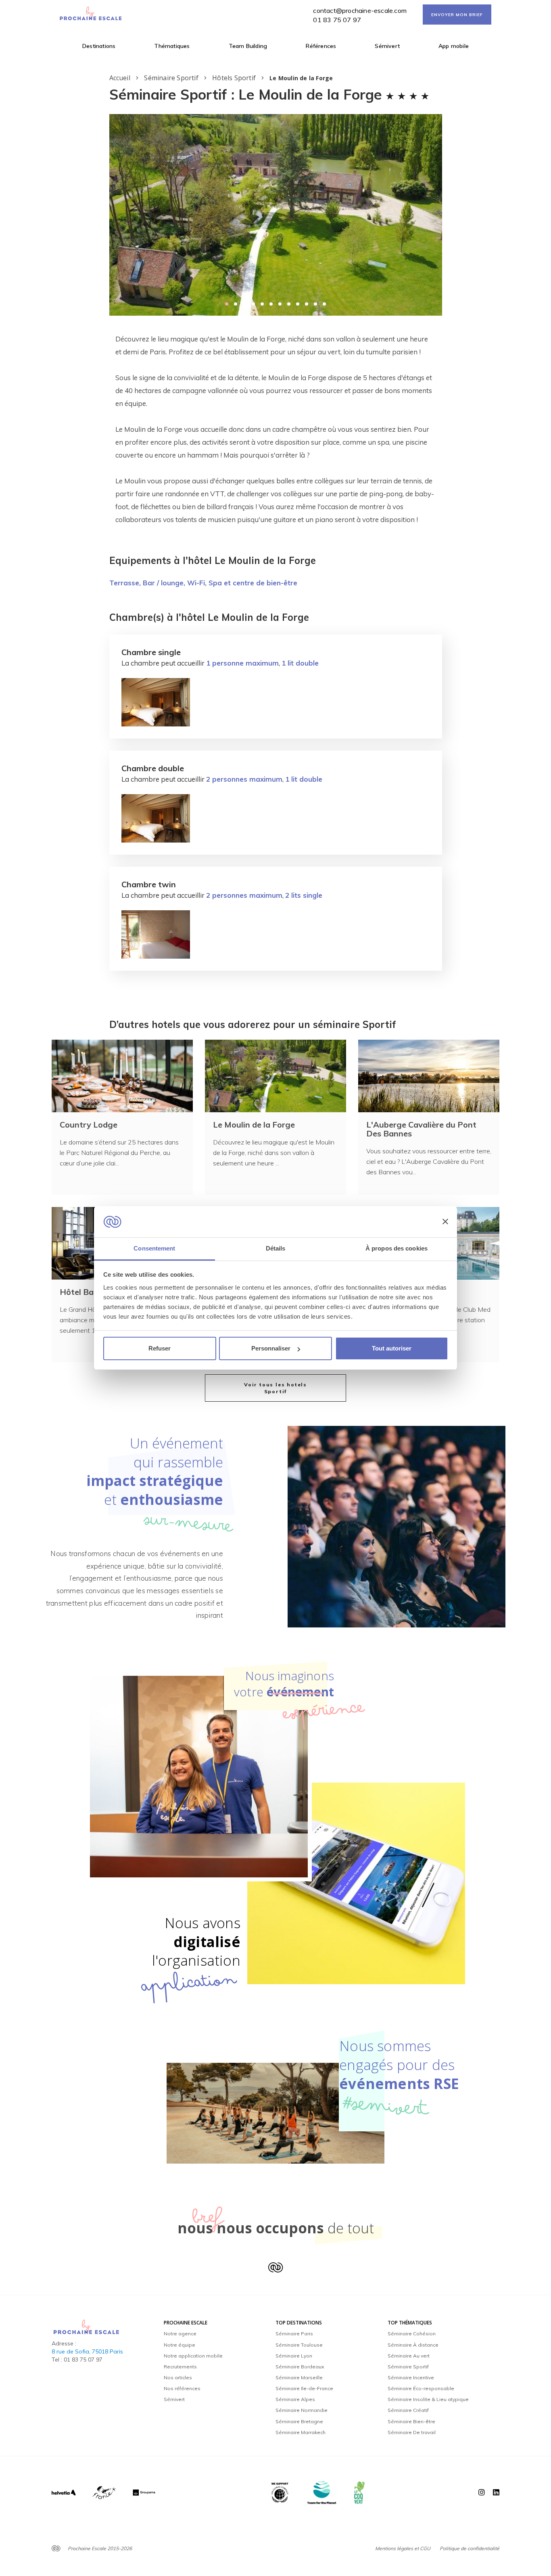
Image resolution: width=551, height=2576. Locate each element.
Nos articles (178, 2377)
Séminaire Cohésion (412, 2334)
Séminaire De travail (412, 2432)
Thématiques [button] (172, 46)
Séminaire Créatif (408, 2410)
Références (321, 46)
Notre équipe (179, 2345)
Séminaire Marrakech (301, 2432)
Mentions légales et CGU (403, 2548)
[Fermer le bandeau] (445, 1222)
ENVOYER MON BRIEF (457, 15)
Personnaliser (271, 1348)
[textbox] (276, 429)
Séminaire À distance (413, 2345)
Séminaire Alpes (295, 2399)
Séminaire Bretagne (299, 2421)
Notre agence (180, 2334)
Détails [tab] (276, 1248)
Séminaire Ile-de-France (304, 2388)
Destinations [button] (99, 46)
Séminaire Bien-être (411, 2421)
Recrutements (180, 2367)
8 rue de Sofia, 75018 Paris (87, 2351)
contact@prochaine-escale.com (360, 10)
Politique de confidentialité (470, 2548)
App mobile (454, 46)
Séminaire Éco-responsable (421, 2388)
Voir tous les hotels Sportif (275, 1388)
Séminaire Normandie (302, 2410)
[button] (227, 304)
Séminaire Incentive (411, 2377)
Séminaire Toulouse (299, 2345)
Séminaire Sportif (408, 2367)
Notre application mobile (193, 2356)
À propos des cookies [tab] (397, 1248)
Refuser (160, 1348)
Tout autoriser (392, 1348)
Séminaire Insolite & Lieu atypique (428, 2399)
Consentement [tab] (154, 1248)
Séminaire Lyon (294, 2356)
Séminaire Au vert (409, 2356)
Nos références (182, 2388)
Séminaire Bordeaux (300, 2367)
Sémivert (387, 46)
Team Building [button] (248, 46)
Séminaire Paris (294, 2334)
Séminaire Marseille (299, 2377)
